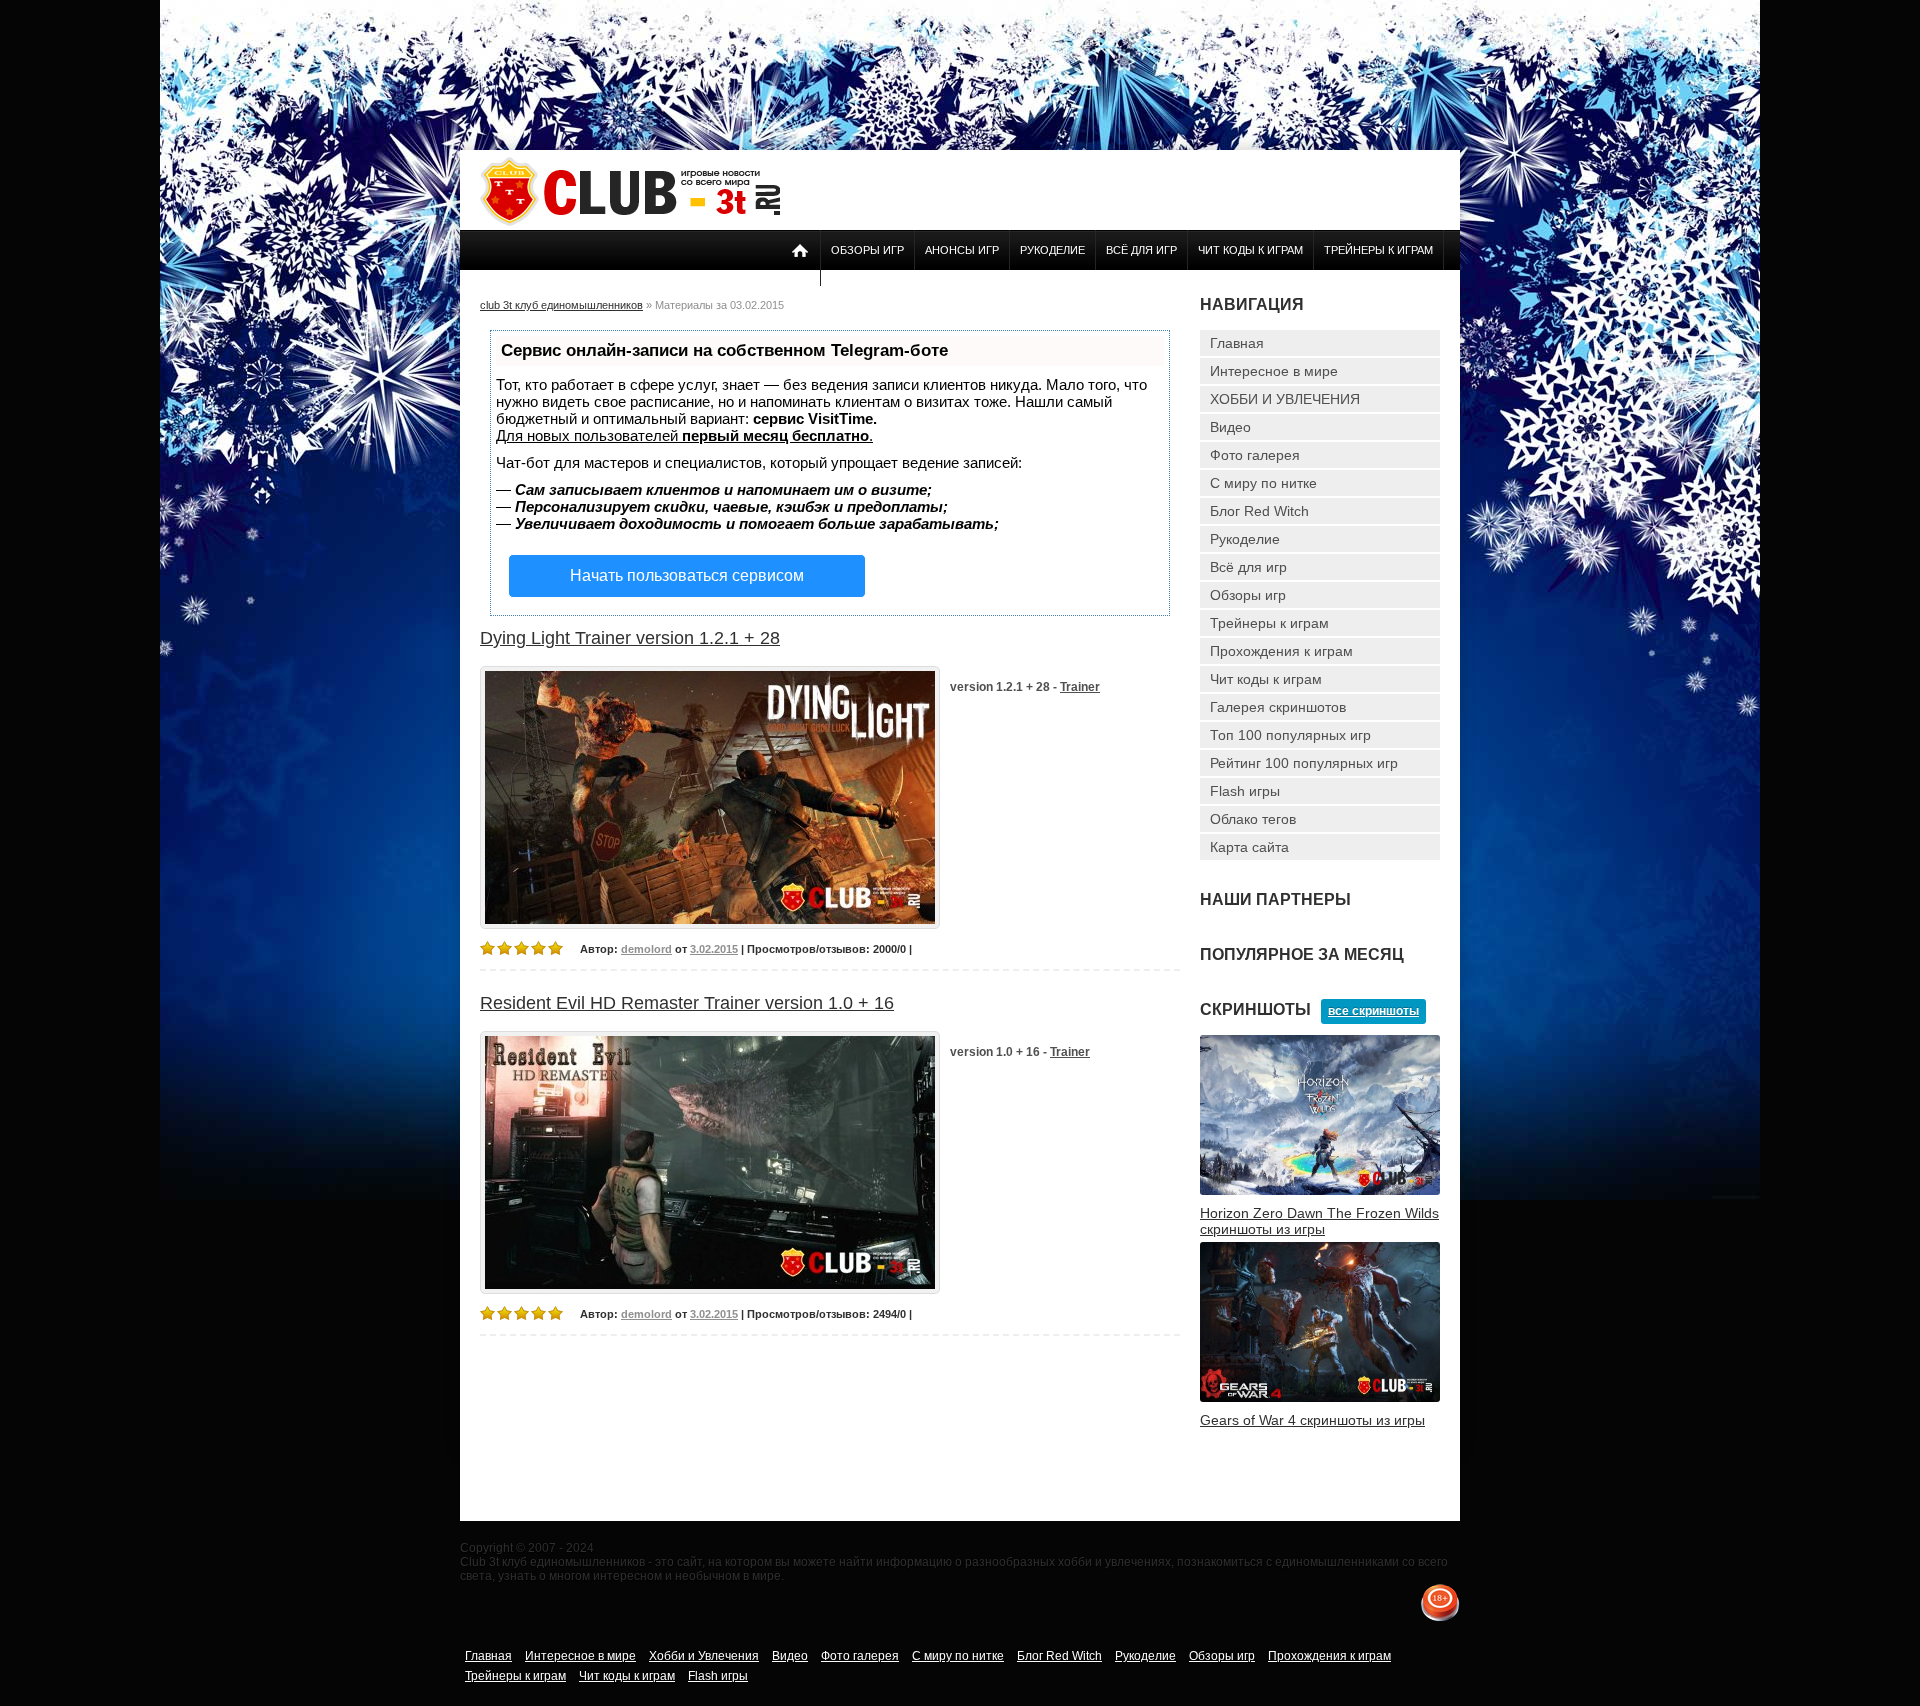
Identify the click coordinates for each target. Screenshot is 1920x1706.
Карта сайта (1249, 847)
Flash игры (1245, 791)
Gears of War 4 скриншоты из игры (1312, 1420)
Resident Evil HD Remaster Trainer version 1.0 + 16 (687, 1003)
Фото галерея (1255, 455)
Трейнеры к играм (1378, 250)
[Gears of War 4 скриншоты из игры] (1320, 1398)
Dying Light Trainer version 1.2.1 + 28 (630, 638)
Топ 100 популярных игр (1290, 735)
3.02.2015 (714, 949)
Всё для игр (1141, 250)
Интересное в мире (1274, 371)
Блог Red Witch (1259, 511)
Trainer (1080, 687)
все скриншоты (1373, 1011)
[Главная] (630, 222)
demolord (646, 949)
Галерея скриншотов (1278, 707)
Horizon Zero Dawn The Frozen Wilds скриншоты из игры (1319, 1221)
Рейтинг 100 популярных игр (1304, 763)
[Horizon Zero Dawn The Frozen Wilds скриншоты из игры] (1320, 1191)
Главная (1237, 343)
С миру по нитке (1263, 483)
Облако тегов (1253, 819)
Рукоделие (1052, 250)
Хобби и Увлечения (704, 1656)
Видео (1230, 427)
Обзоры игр (867, 250)
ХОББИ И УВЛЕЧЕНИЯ (1285, 399)
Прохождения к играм (1281, 651)
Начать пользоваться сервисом (687, 575)
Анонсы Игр (962, 250)
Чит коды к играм (1250, 250)
